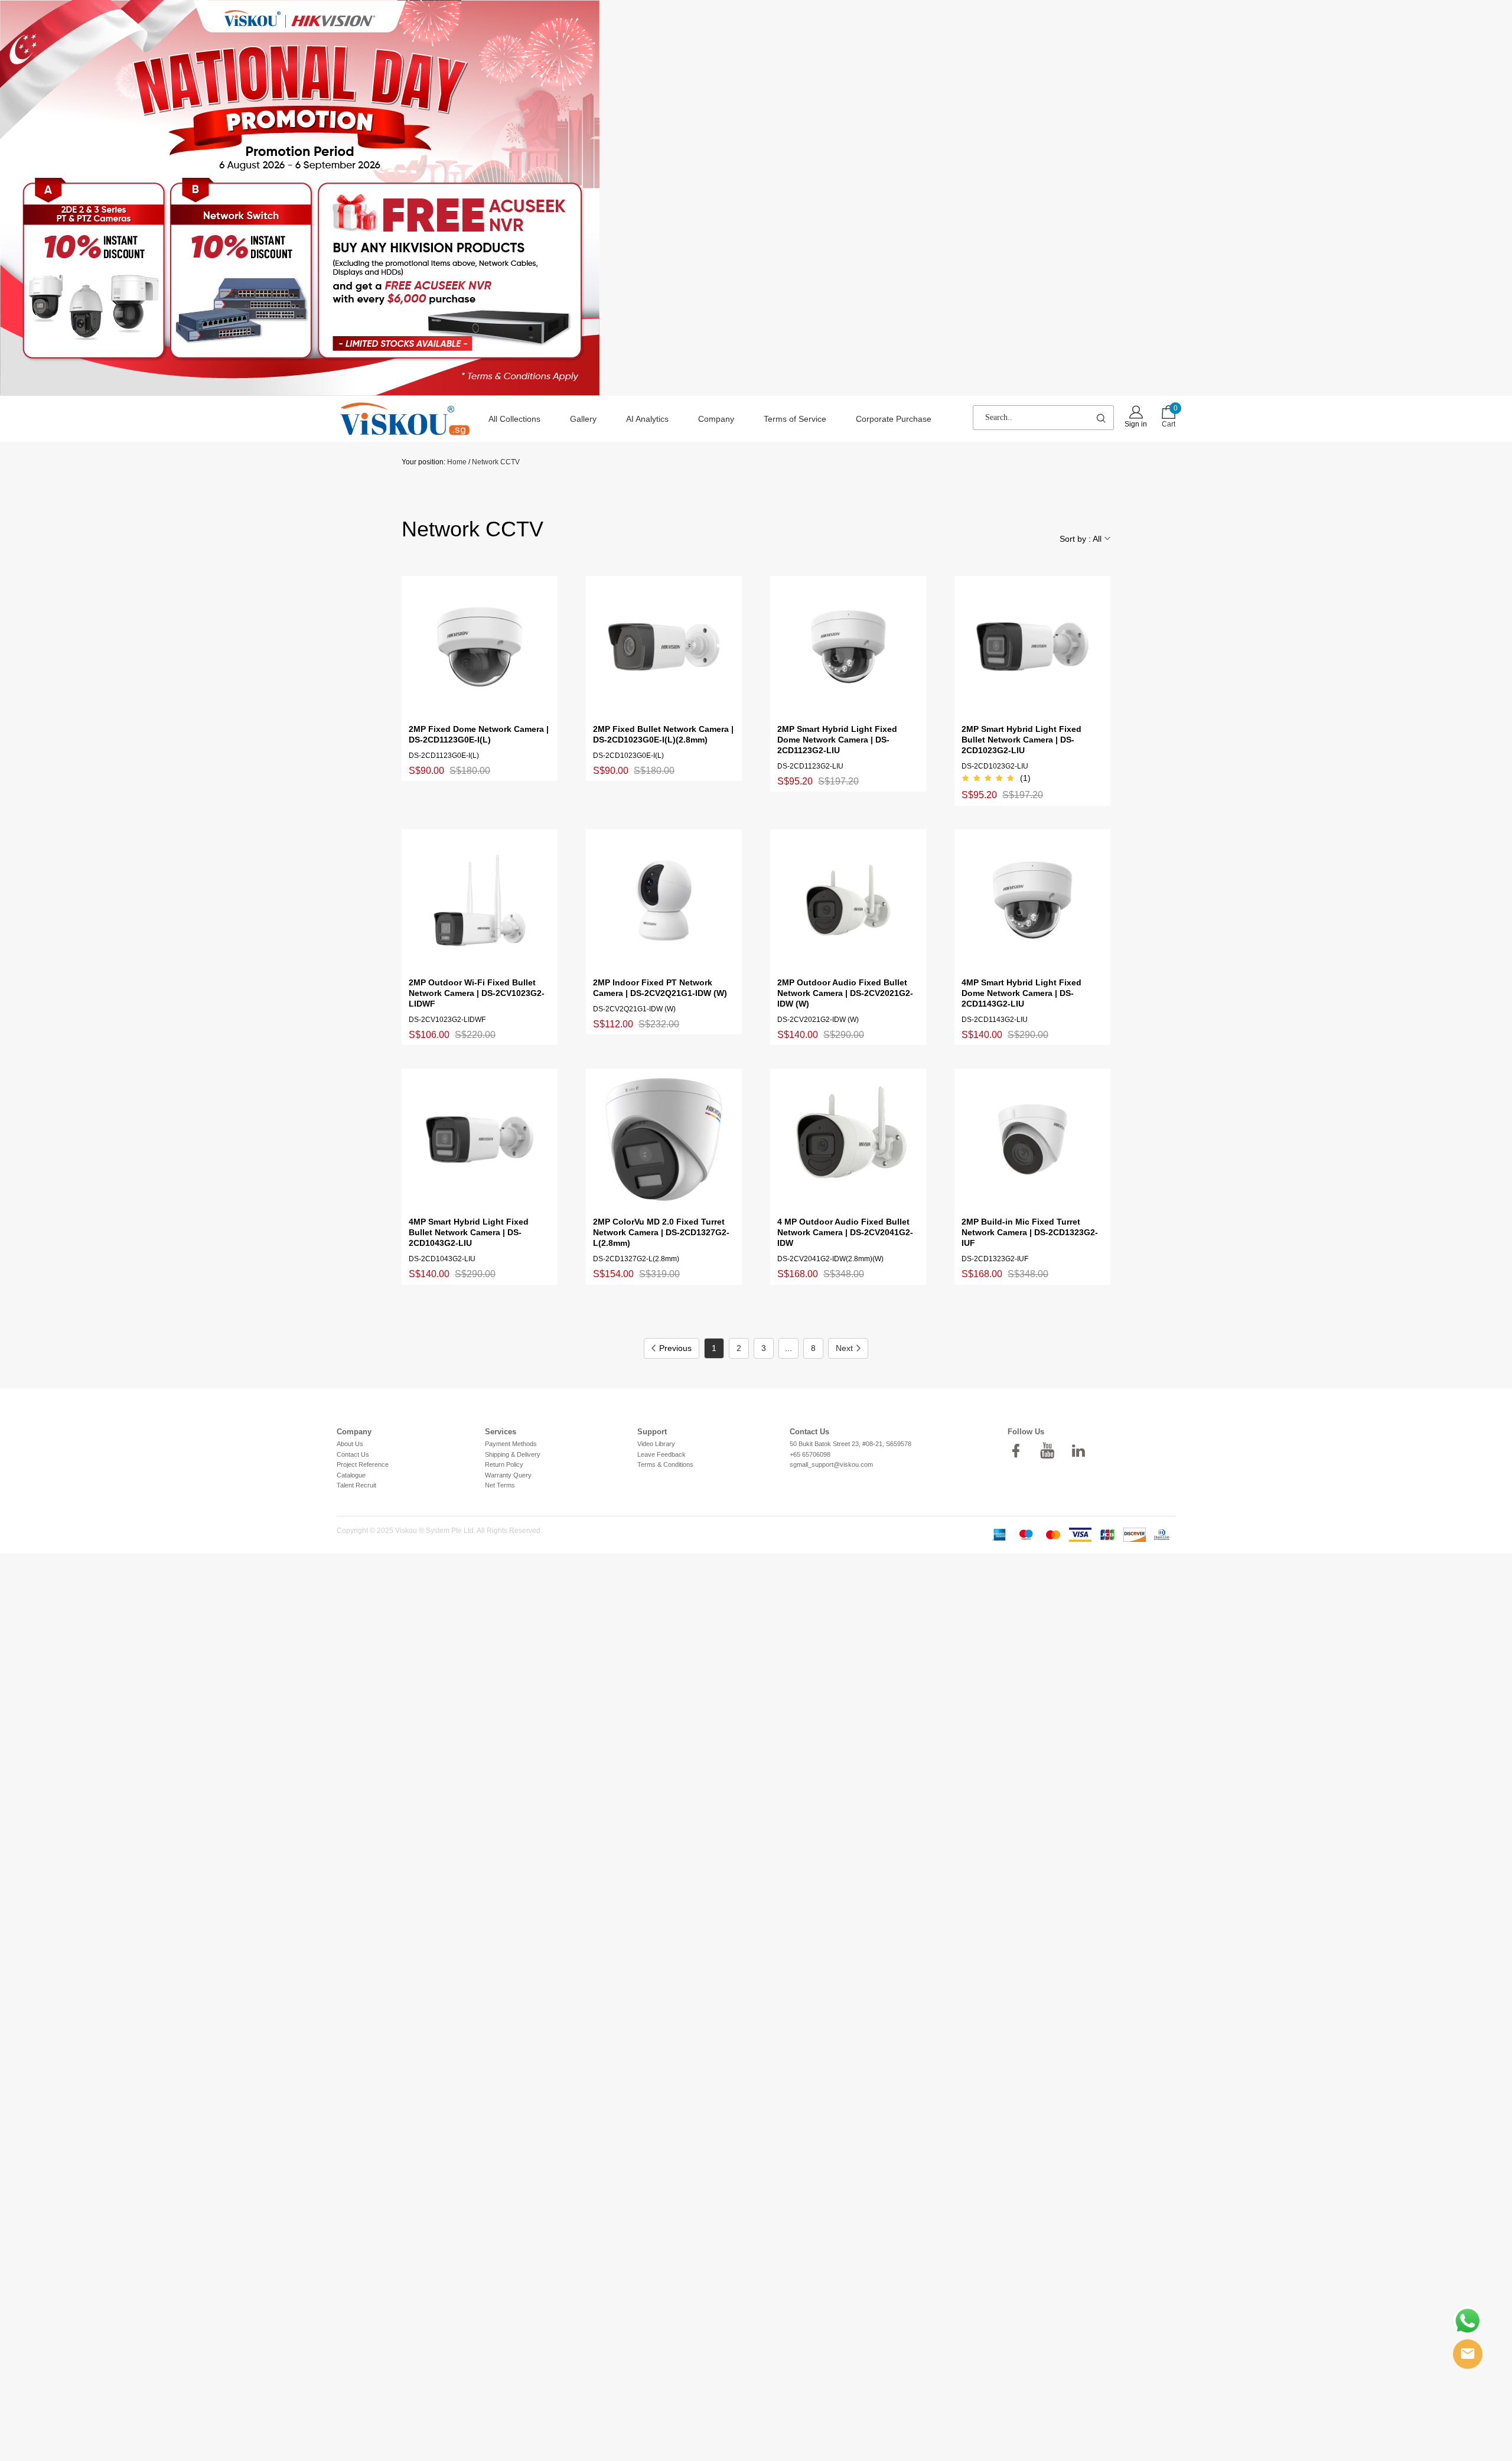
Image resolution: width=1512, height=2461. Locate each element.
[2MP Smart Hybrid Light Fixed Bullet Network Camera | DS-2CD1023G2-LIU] (1032, 647)
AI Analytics (647, 419)
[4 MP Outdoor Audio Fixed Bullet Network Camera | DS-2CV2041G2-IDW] (848, 1140)
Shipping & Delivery (513, 1454)
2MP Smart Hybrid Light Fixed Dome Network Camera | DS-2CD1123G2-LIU (837, 740)
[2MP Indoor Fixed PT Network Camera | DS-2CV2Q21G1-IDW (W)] (664, 900)
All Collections (514, 419)
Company (716, 419)
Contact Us (353, 1454)
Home (457, 462)
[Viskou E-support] (1468, 2354)
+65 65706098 (810, 1454)
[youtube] (1051, 1451)
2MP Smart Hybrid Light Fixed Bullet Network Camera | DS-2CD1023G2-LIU (1021, 740)
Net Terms (500, 1485)
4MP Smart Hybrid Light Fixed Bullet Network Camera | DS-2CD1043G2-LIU (469, 1232)
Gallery (583, 419)
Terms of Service (795, 419)
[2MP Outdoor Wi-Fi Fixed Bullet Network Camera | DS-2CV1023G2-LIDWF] (480, 900)
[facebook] (1019, 1451)
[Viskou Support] (1468, 2321)
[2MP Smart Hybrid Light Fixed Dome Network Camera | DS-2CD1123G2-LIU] (848, 647)
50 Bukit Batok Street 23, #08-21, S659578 (850, 1444)
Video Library (656, 1444)
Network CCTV (496, 462)
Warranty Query (508, 1475)
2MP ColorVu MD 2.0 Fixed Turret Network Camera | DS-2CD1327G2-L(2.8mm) (661, 1232)
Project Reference (363, 1464)
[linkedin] (1082, 1451)
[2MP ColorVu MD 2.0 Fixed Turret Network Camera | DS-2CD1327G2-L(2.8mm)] (664, 1140)
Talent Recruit (356, 1485)
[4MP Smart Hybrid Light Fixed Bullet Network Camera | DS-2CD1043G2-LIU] (480, 1140)
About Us (350, 1444)
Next (844, 1348)
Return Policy (504, 1464)
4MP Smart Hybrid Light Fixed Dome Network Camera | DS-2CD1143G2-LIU (1021, 993)
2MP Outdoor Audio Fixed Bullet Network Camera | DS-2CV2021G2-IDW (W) (845, 993)
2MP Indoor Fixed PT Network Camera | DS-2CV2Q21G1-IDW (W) (660, 988)
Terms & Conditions (665, 1464)
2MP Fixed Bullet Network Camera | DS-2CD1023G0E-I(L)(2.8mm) (663, 734)
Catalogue (351, 1475)
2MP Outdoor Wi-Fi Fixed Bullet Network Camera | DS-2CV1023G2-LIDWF (477, 993)
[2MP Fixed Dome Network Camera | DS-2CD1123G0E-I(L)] (480, 647)
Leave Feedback (661, 1454)
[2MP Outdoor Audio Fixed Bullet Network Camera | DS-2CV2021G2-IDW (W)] (848, 900)
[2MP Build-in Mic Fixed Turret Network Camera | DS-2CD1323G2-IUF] (1032, 1140)
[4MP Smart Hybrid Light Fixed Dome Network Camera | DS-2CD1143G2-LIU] (1032, 900)
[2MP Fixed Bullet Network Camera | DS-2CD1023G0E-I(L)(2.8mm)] (664, 647)
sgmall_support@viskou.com (831, 1464)
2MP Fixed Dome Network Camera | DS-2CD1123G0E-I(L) (479, 734)
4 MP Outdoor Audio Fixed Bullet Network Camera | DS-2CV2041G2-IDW (845, 1232)
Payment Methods (511, 1444)
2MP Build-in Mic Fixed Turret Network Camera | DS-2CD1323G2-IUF (1030, 1232)
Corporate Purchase (894, 419)
